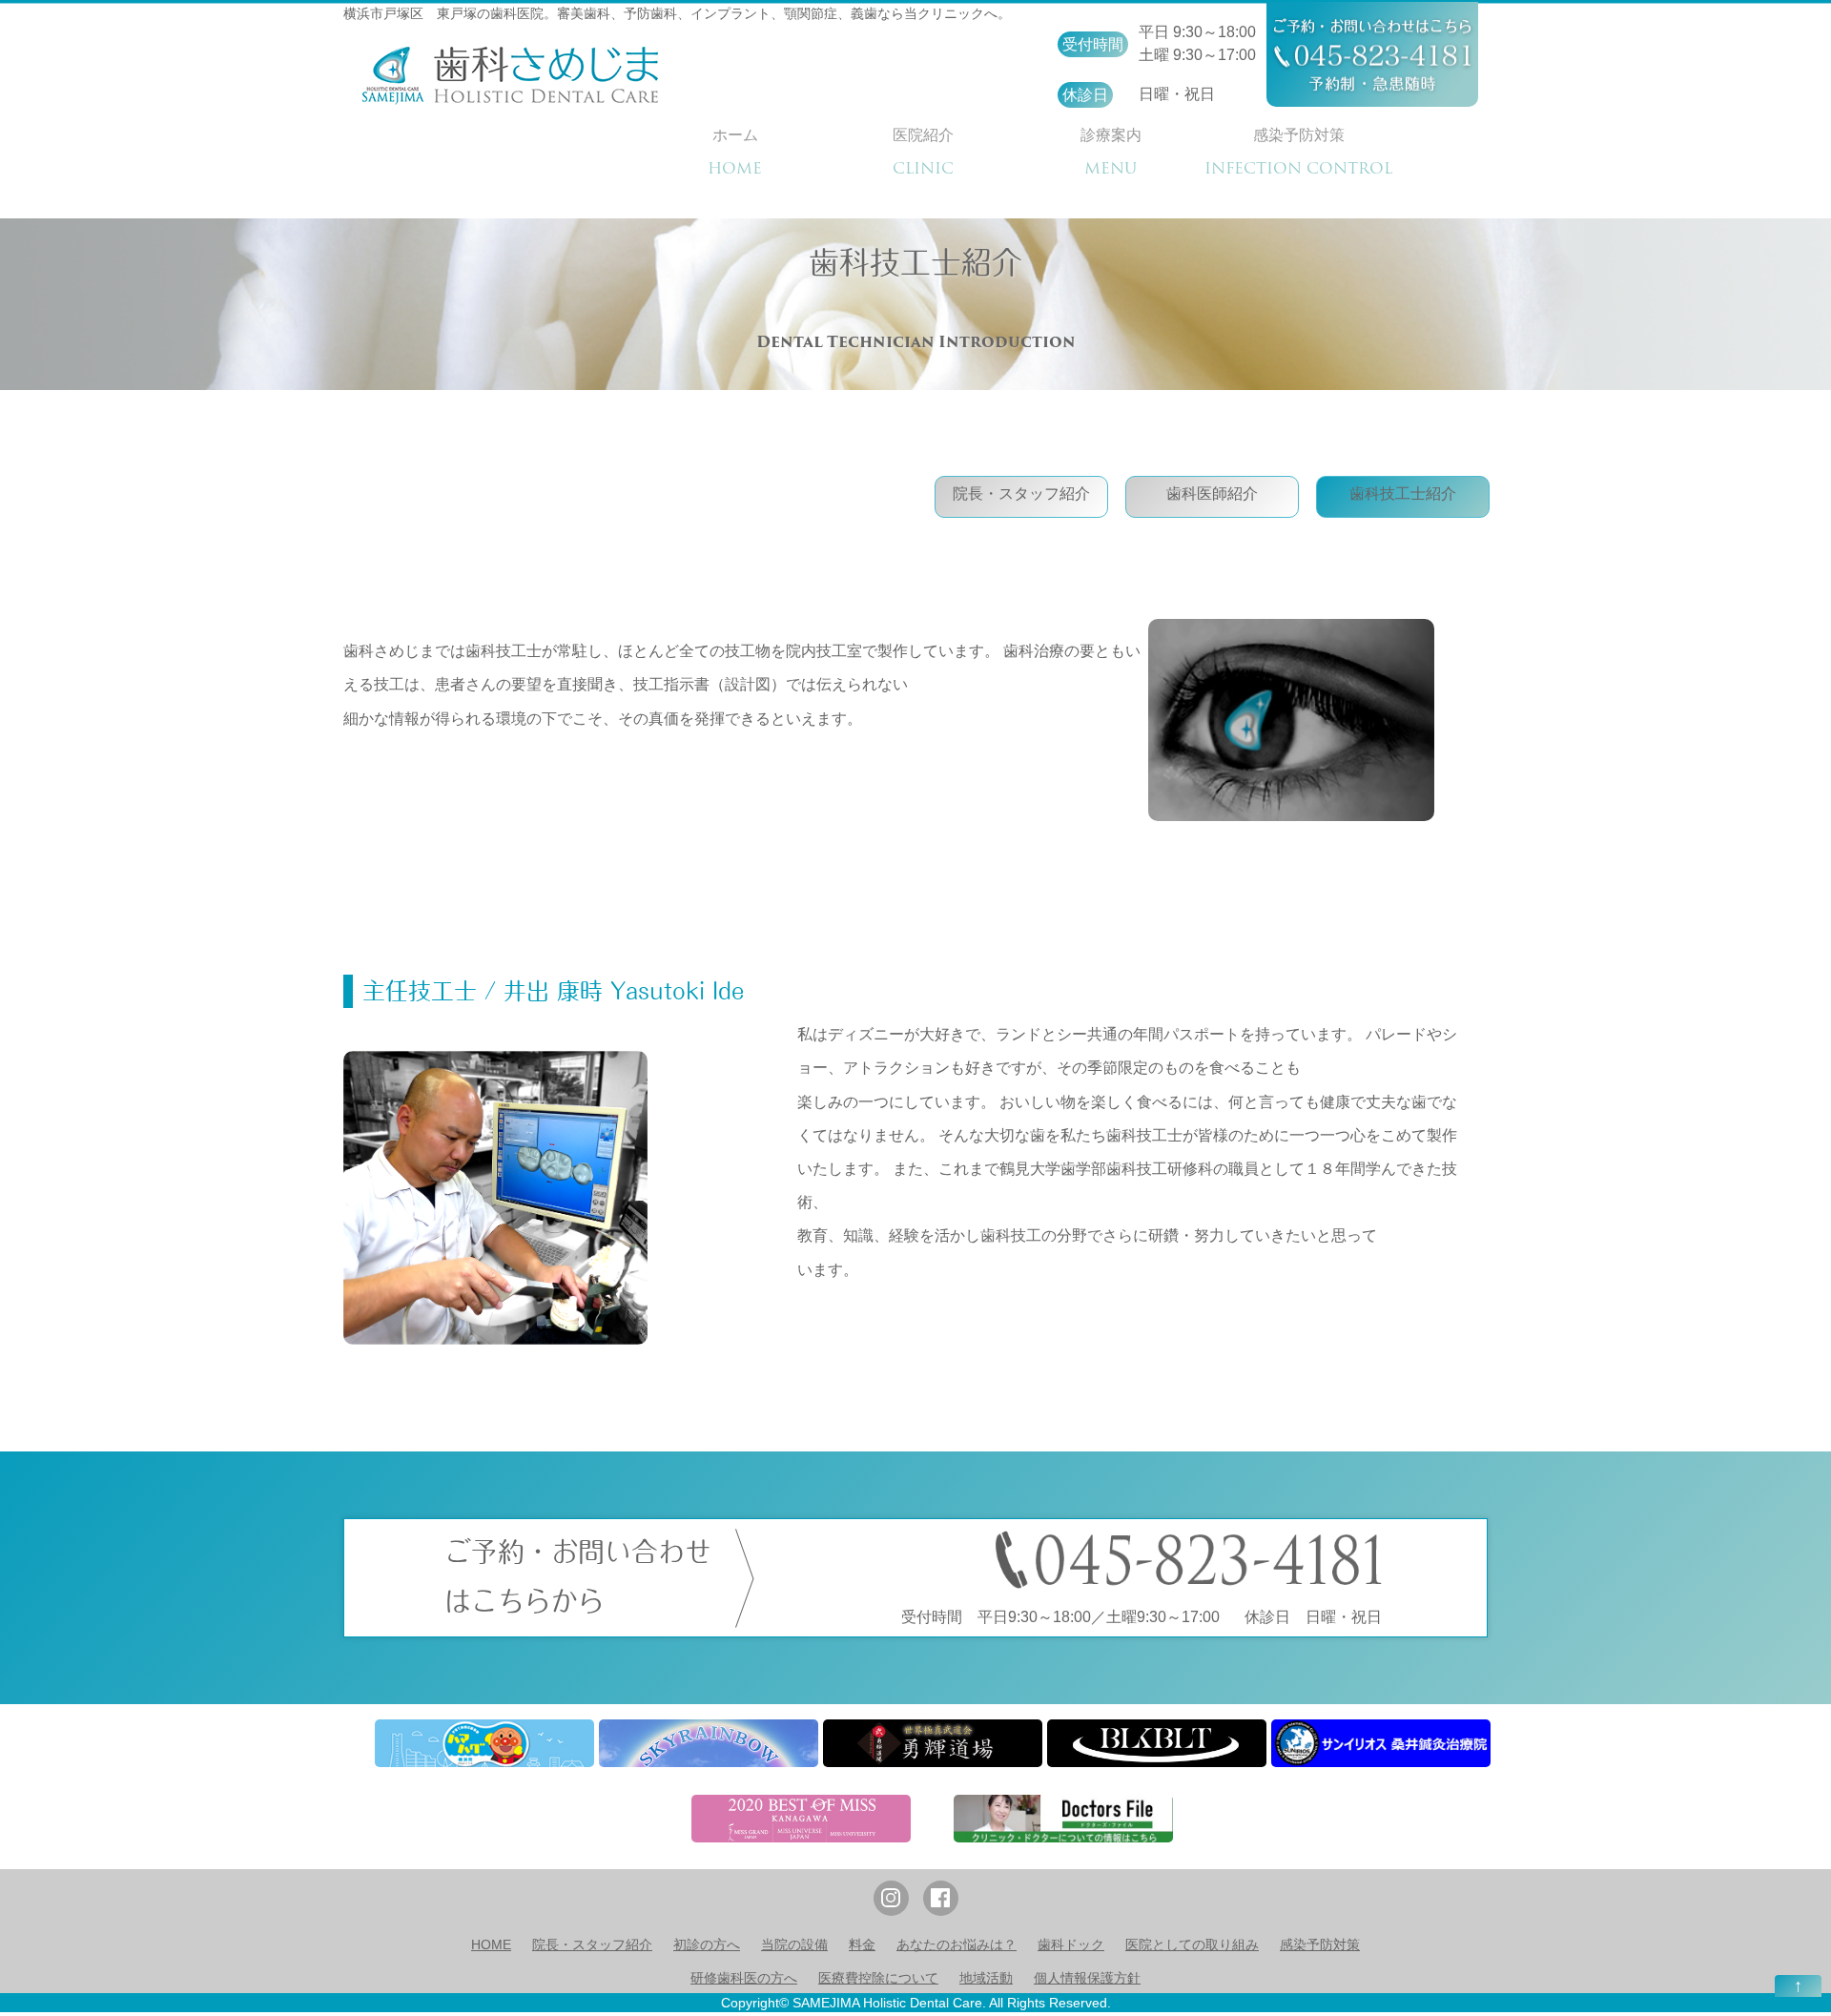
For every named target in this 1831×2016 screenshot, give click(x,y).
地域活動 (986, 1978)
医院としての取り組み (1192, 1944)
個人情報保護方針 (1087, 1978)
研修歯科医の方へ (744, 1978)
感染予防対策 (1320, 1944)
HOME (491, 1944)
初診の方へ (707, 1944)
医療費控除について (878, 1978)
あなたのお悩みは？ (957, 1944)
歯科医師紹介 (1212, 494)
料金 (862, 1944)
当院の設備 (794, 1944)
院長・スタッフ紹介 (1021, 494)
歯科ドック (1071, 1944)
